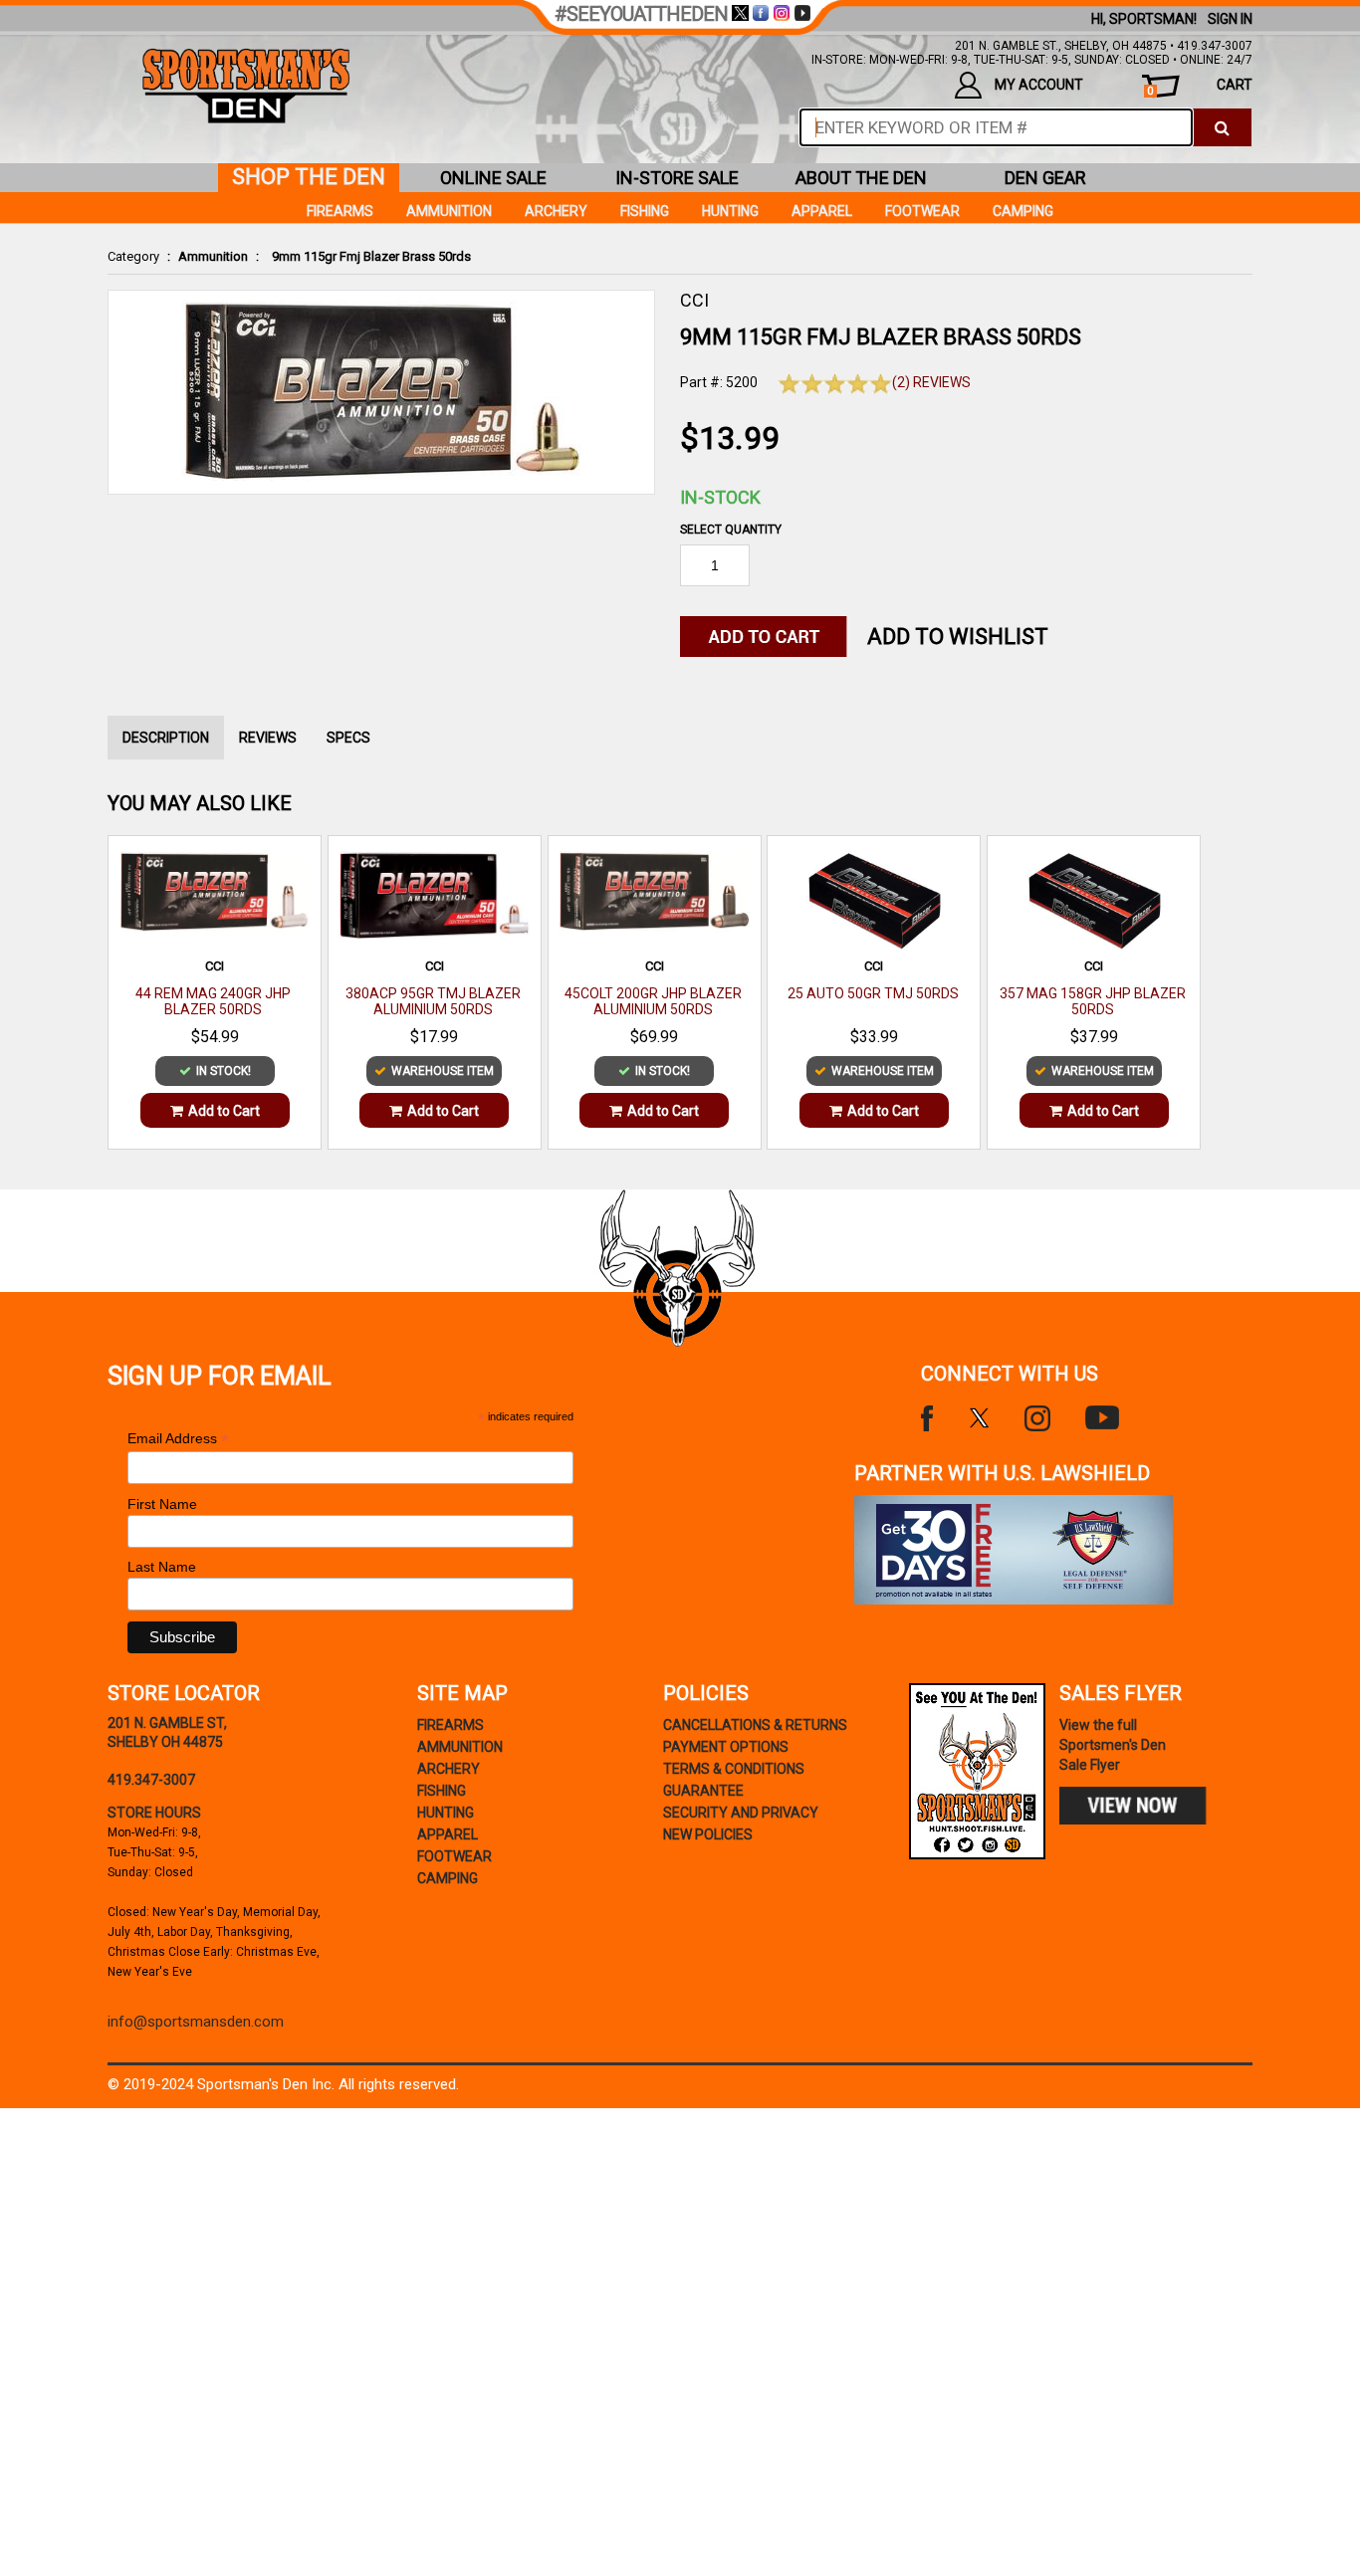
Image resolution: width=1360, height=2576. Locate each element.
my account (1039, 85)
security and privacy (741, 1813)
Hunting (730, 211)
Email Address (178, 1439)
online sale (493, 178)
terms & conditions (734, 1769)
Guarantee (703, 1791)
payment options (726, 1747)
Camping (1023, 211)
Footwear (922, 211)
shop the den (309, 177)
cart (1200, 87)
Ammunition (213, 256)
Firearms (340, 211)
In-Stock (720, 497)
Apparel (822, 211)
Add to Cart (224, 1111)
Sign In (1230, 19)
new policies (708, 1834)
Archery (556, 211)
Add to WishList (958, 637)
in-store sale (677, 178)
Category (133, 256)
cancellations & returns (755, 1725)
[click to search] (1222, 127)
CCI (694, 300)
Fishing (645, 211)
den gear (1045, 178)
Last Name (162, 1567)
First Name (162, 1504)
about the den (861, 178)
